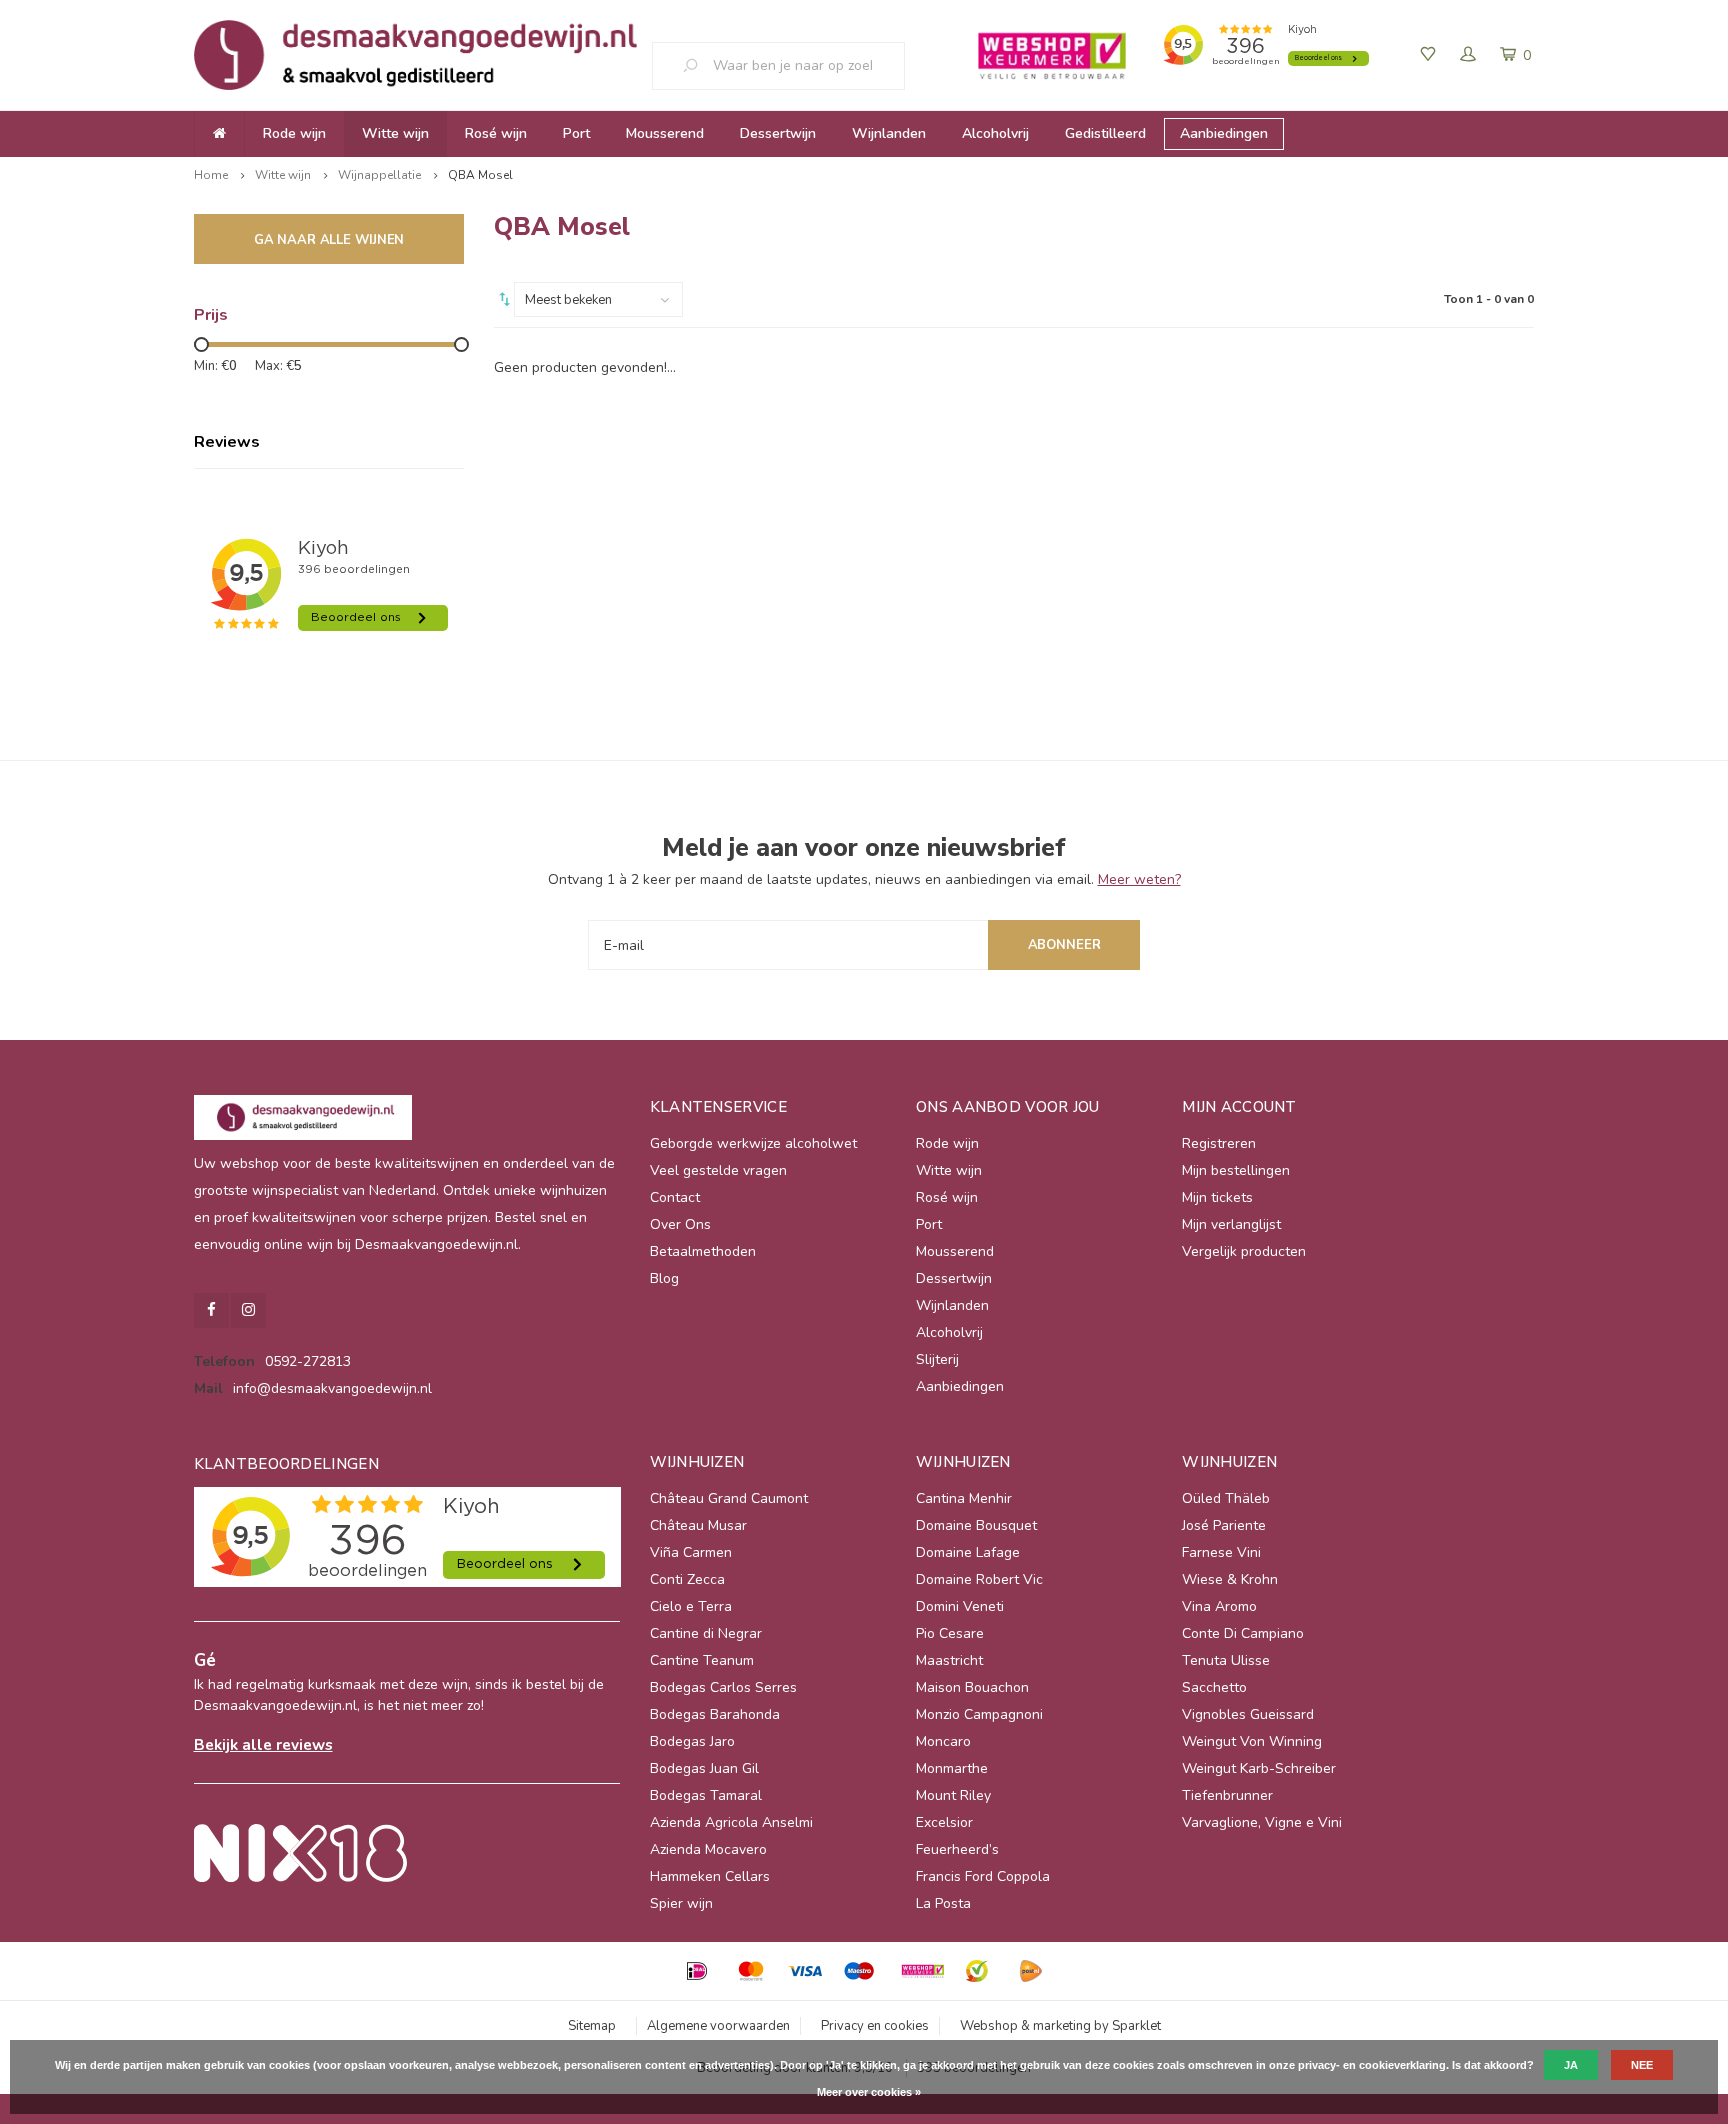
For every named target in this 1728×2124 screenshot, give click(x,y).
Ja (1571, 2065)
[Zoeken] (698, 66)
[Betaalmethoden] (697, 1971)
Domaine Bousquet (976, 1525)
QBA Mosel (480, 175)
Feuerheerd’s (957, 1849)
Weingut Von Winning (1252, 1741)
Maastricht (949, 1660)
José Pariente (1224, 1525)
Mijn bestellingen (1236, 1170)
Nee (1642, 2065)
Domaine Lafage (968, 1552)
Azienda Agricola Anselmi (731, 1822)
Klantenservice (718, 1107)
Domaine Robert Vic (979, 1579)
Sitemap (592, 2026)
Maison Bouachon (972, 1687)
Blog (664, 1278)
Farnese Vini (1221, 1552)
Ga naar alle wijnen (329, 240)
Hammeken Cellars (710, 1876)
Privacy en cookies (875, 2026)
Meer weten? (1139, 879)
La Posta (943, 1903)
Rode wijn (294, 133)
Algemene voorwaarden (718, 2026)
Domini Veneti (960, 1606)
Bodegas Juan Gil (704, 1768)
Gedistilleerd (1105, 133)
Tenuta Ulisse (1226, 1660)
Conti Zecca (687, 1579)
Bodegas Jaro (692, 1741)
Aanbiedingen (1224, 133)
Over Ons (680, 1224)
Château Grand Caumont (729, 1498)
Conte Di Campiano (1243, 1633)
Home (211, 175)
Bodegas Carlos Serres (723, 1687)
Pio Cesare (950, 1633)
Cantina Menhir (964, 1498)
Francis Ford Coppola (983, 1876)
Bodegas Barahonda (715, 1714)
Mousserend (665, 133)
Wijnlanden (889, 133)
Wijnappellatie (379, 175)
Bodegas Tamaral (706, 1795)
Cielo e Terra (691, 1606)
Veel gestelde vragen (718, 1170)
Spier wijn (681, 1903)
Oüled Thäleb (1226, 1498)
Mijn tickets (1217, 1197)
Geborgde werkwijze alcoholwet (753, 1143)
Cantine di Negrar (706, 1633)
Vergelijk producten (1244, 1251)
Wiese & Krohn (1230, 1579)
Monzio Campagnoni (979, 1714)
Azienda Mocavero (708, 1849)
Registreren (1219, 1143)
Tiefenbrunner (1227, 1795)
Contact (675, 1197)
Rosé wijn (496, 133)
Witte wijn (395, 133)
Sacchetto (1214, 1687)
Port (576, 133)
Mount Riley (953, 1795)
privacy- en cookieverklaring (1372, 2065)
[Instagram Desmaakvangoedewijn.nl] (248, 1310)
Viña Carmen (691, 1552)
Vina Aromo (1219, 1606)
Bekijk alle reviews (263, 1744)
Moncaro (943, 1741)
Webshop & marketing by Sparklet (1060, 2026)
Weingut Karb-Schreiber (1259, 1768)
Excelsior (944, 1822)
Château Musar (698, 1525)
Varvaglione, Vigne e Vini (1262, 1822)
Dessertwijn (778, 133)
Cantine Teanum (702, 1660)
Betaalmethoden (703, 1251)
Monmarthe (952, 1768)
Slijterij (937, 1359)
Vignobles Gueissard (1248, 1714)
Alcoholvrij (995, 133)
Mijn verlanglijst (1231, 1224)
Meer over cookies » (869, 2092)
